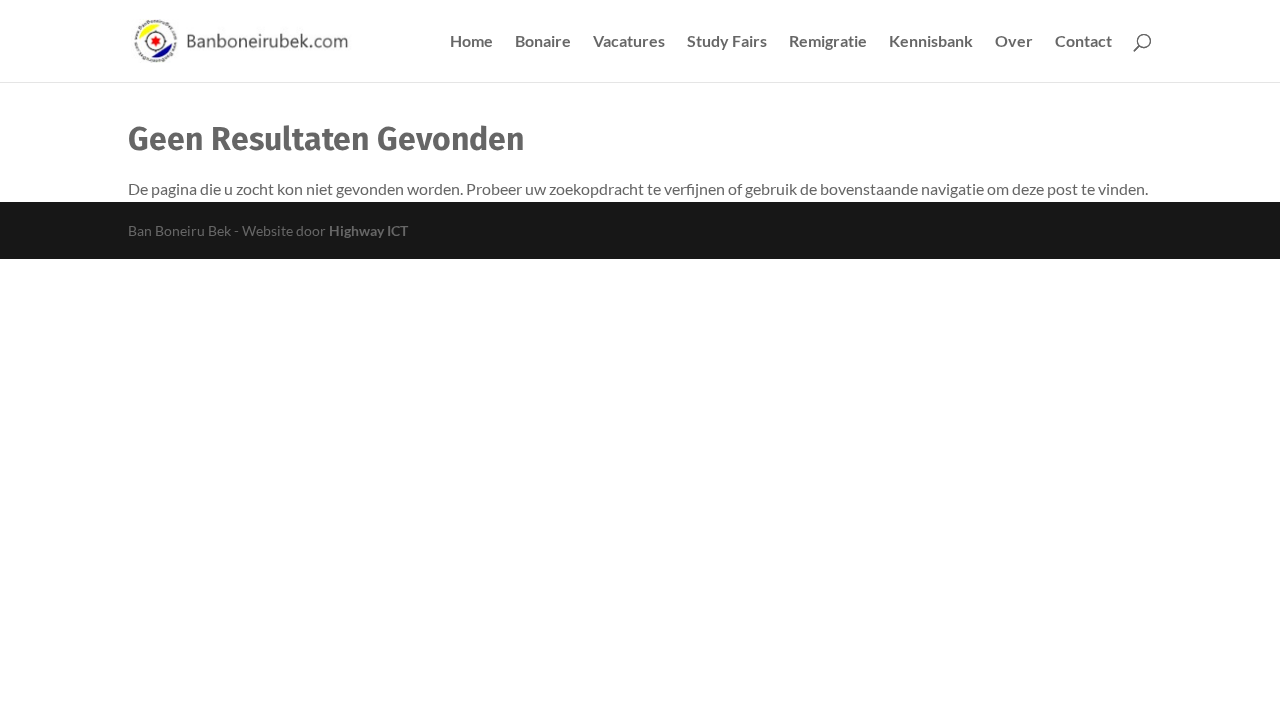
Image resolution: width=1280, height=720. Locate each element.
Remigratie (828, 42)
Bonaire (543, 42)
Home (471, 42)
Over (1014, 42)
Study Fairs (727, 42)
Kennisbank (931, 42)
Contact (1083, 42)
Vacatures (629, 42)
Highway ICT (368, 230)
